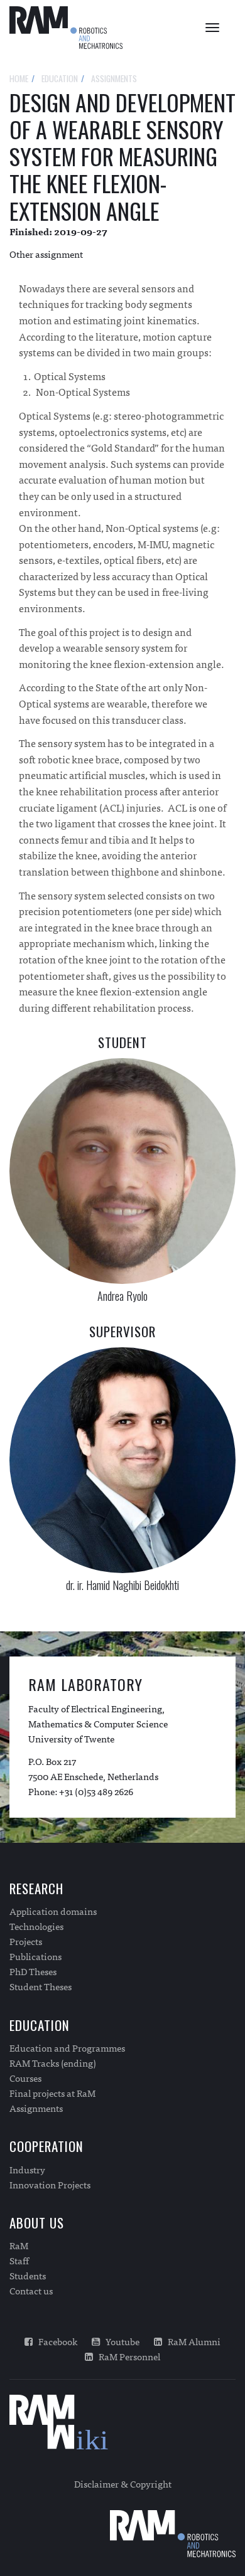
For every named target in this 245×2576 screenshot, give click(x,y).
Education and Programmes (67, 2048)
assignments (114, 78)
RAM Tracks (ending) (53, 2063)
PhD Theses (33, 1971)
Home (19, 78)
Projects (26, 1941)
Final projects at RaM (52, 2093)
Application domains (53, 1911)
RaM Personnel (127, 2356)
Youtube (120, 2341)
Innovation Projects (50, 2185)
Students (28, 2276)
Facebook (55, 2341)
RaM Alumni (191, 2341)
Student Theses (41, 1986)
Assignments (36, 2108)
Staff (19, 2261)
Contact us (31, 2291)
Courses (25, 2078)
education (60, 78)
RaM (19, 2245)
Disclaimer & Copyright (123, 2483)
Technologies (36, 1926)
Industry (27, 2170)
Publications (35, 1956)
